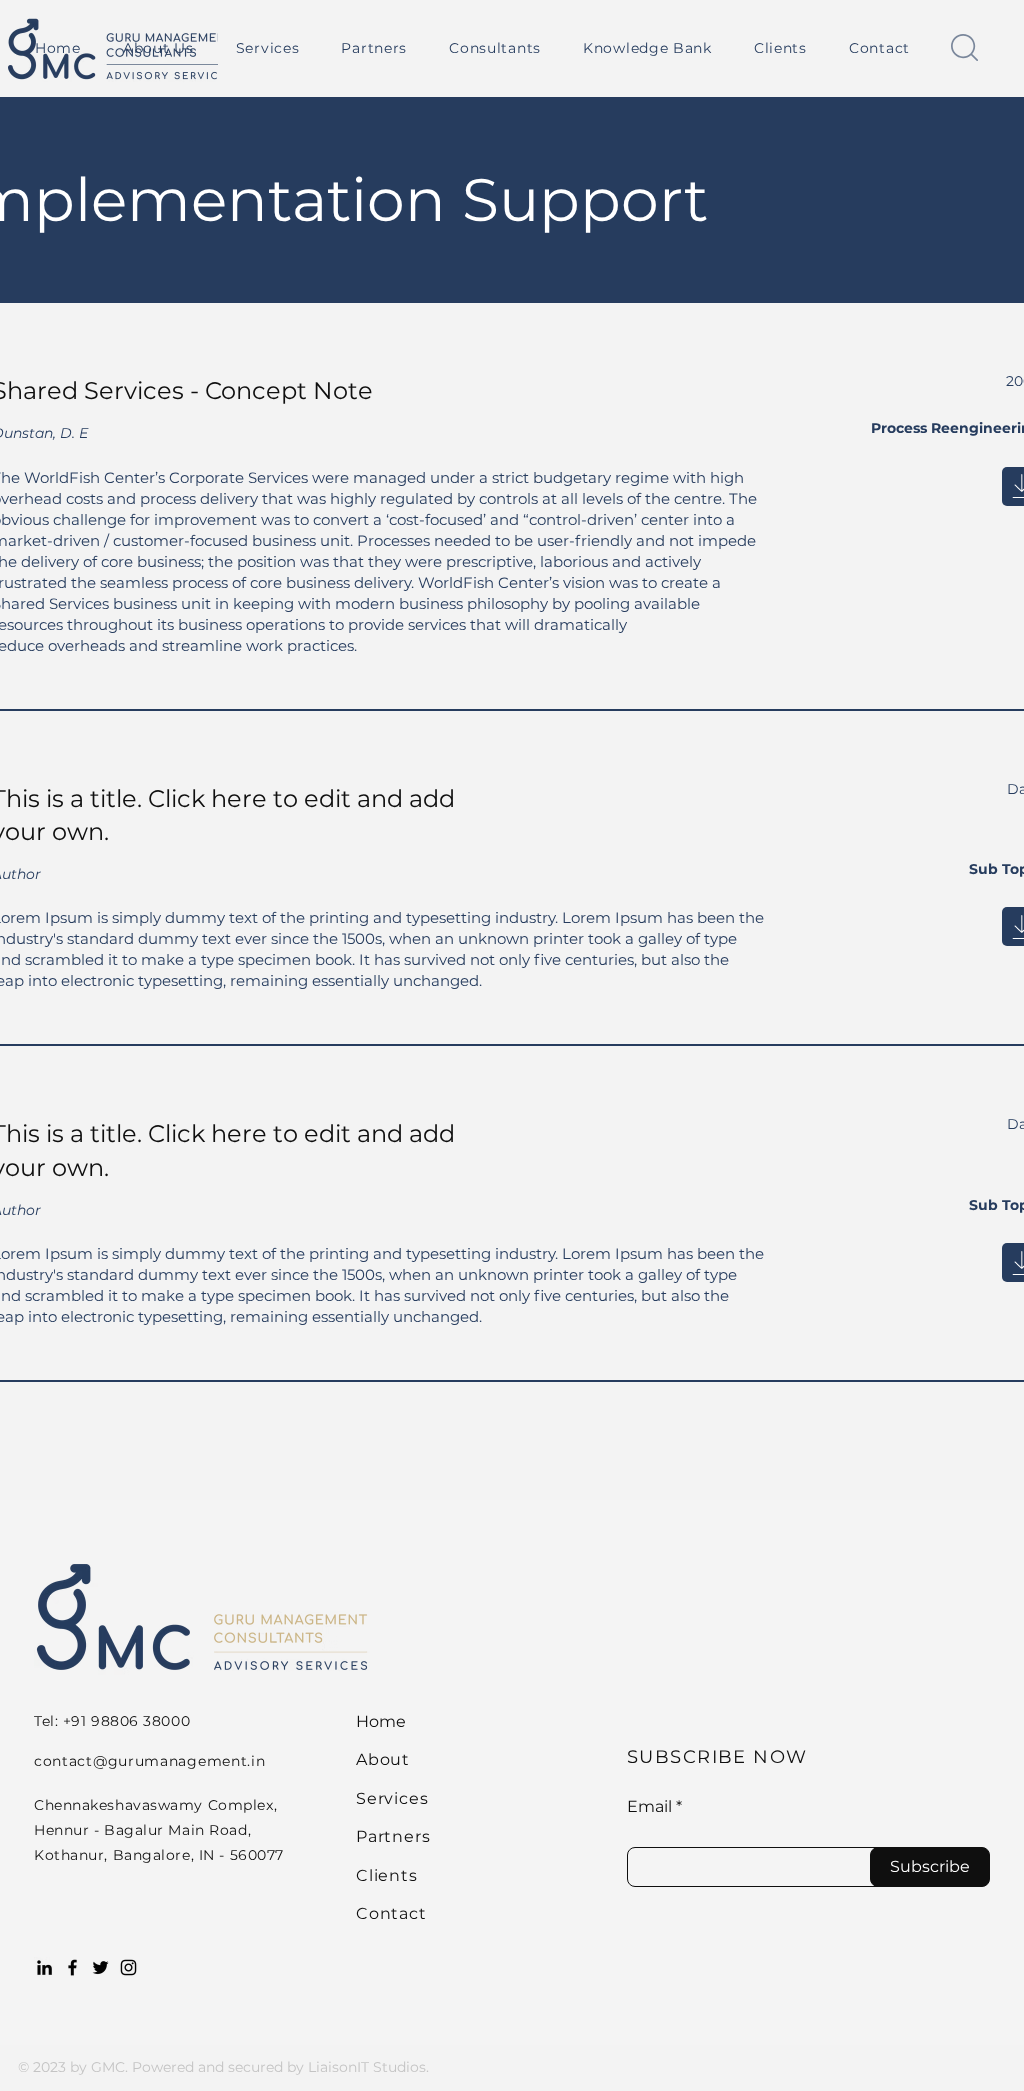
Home (381, 1721)
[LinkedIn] (44, 1967)
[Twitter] (100, 1967)
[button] (268, 48)
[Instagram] (128, 1967)
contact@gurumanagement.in (150, 1761)
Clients (387, 1875)
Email (649, 1807)
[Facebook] (72, 1967)
